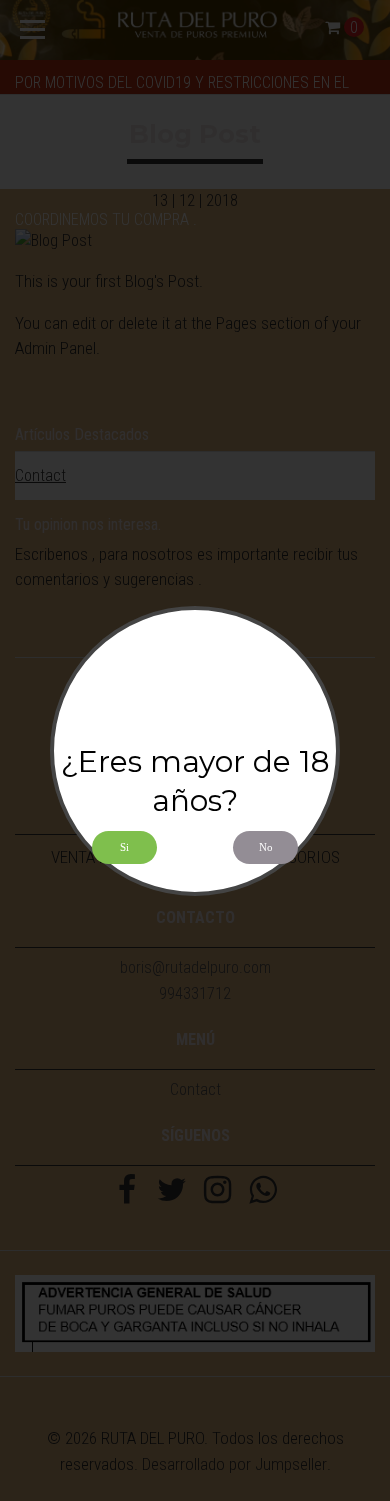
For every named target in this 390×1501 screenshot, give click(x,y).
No (266, 847)
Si (124, 847)
